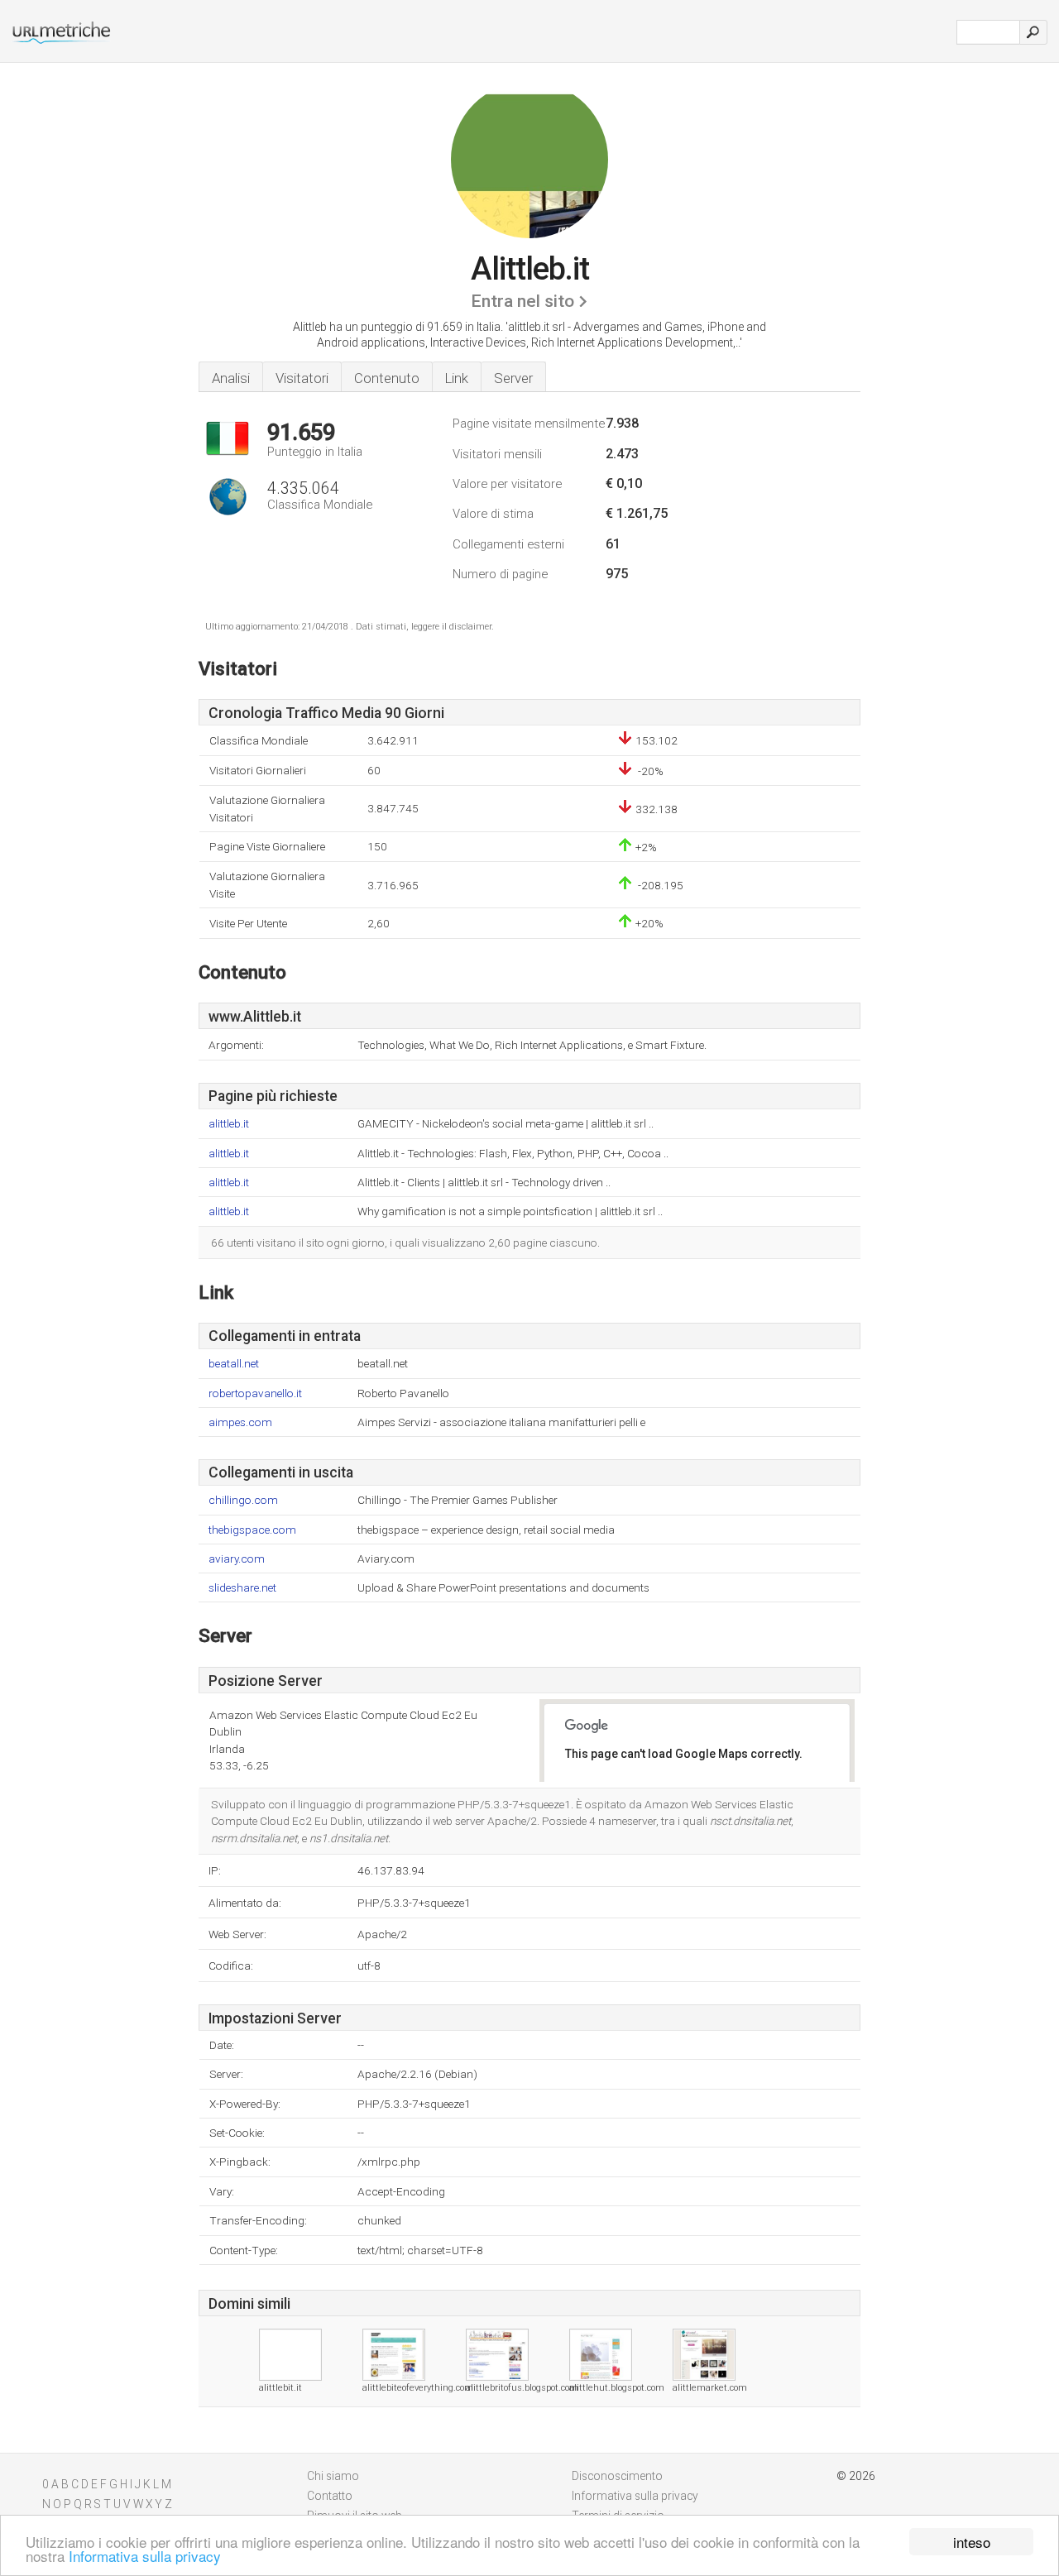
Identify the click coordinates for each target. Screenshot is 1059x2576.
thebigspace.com (252, 1530)
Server (513, 378)
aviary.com (237, 1559)
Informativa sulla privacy (145, 2556)
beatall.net (234, 1364)
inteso (972, 2542)
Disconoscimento (617, 2476)
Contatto (330, 2496)
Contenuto (387, 378)
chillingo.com (243, 1500)
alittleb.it (229, 1124)
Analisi (231, 378)
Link (457, 378)
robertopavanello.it (255, 1393)
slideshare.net (242, 1588)
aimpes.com (240, 1422)
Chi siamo (333, 2476)
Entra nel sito (522, 301)
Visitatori (302, 378)
